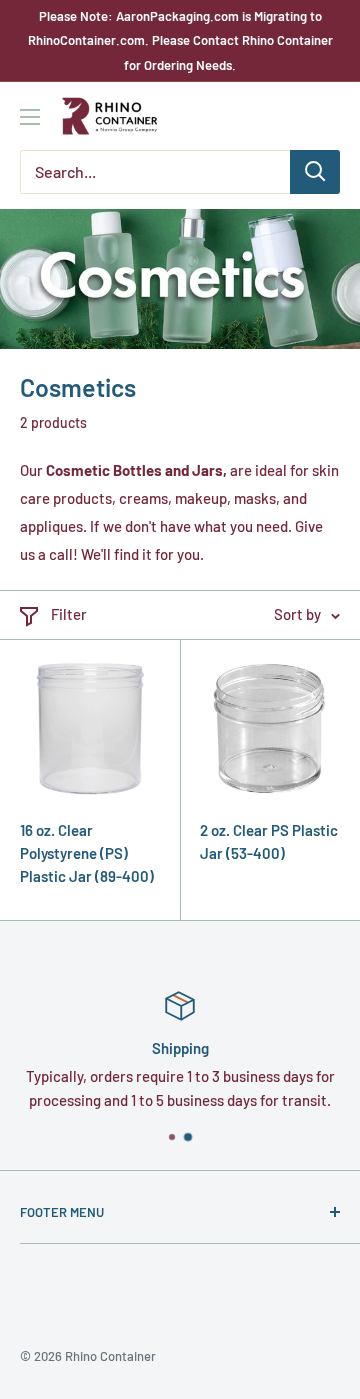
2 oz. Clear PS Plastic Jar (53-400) (269, 841)
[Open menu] (30, 117)
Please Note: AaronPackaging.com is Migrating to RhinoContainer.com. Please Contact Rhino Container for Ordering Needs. (180, 40)
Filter (69, 614)
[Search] (315, 172)
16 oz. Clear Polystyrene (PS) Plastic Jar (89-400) (87, 853)
